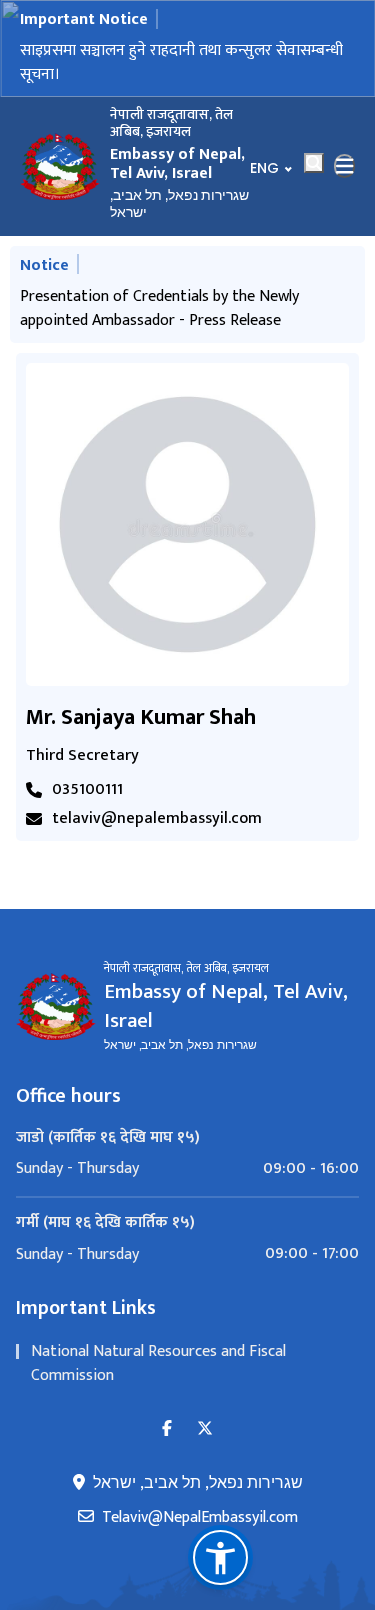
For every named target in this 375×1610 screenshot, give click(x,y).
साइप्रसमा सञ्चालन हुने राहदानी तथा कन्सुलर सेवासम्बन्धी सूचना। (181, 62)
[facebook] (167, 1429)
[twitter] (205, 1429)
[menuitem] (187, 1169)
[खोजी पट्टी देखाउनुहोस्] (314, 163)
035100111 (87, 790)
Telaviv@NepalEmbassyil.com (200, 1518)
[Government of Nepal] (60, 166)
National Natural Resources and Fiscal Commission (158, 1363)
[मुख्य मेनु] (345, 166)
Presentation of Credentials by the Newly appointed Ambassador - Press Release (159, 308)
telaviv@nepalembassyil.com (157, 819)
